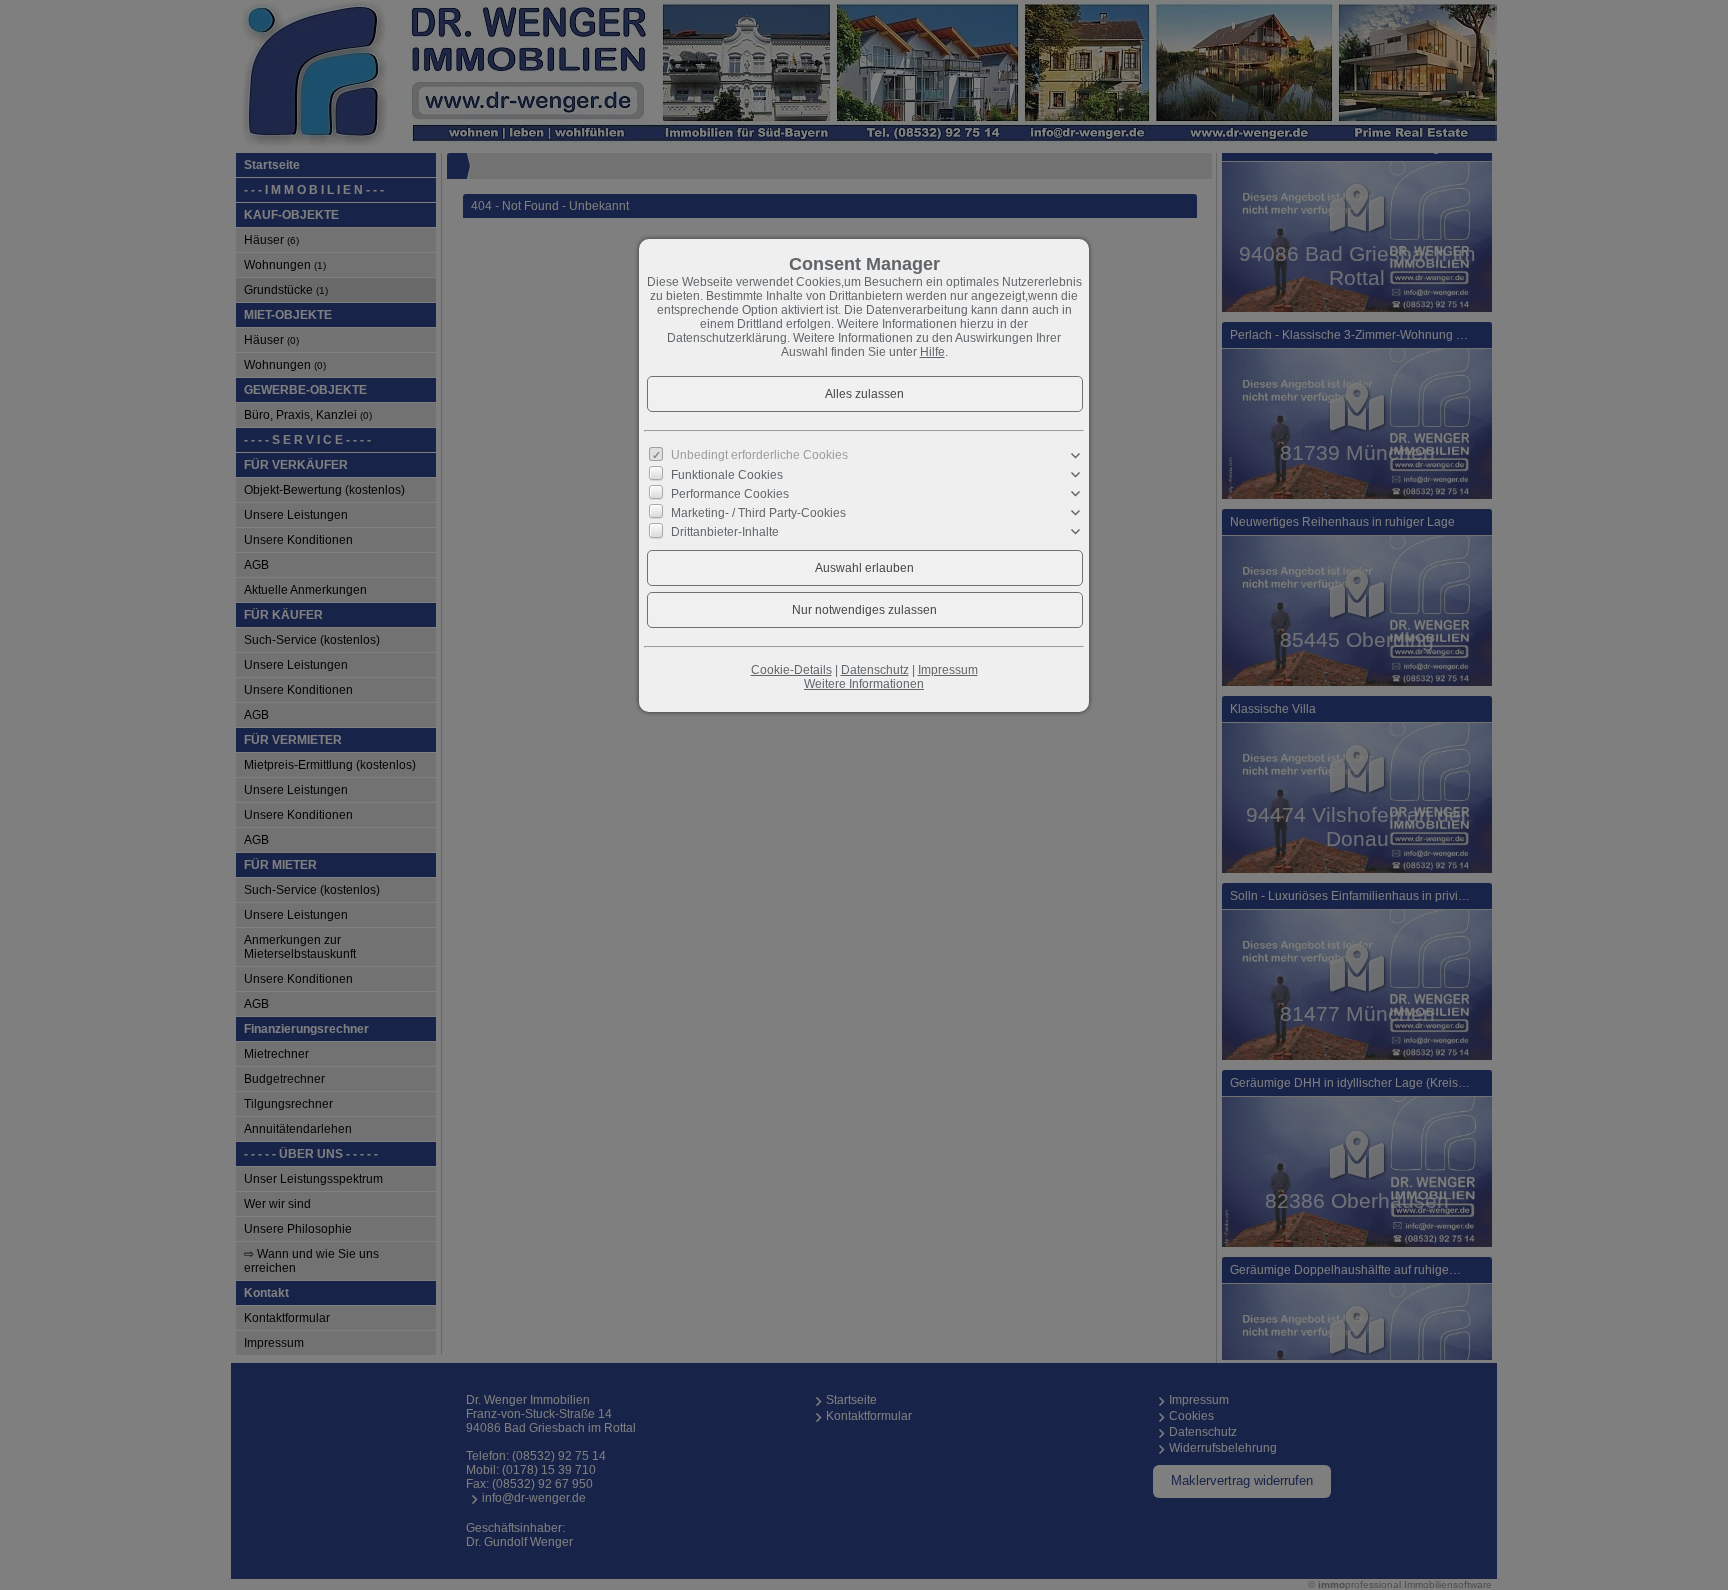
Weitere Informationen (864, 684)
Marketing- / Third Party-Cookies (758, 513)
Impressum (948, 670)
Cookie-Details (791, 670)
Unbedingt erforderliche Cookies (759, 455)
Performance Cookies (730, 494)
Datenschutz (875, 670)
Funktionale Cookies (727, 474)
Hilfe (932, 352)
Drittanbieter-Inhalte (725, 532)
